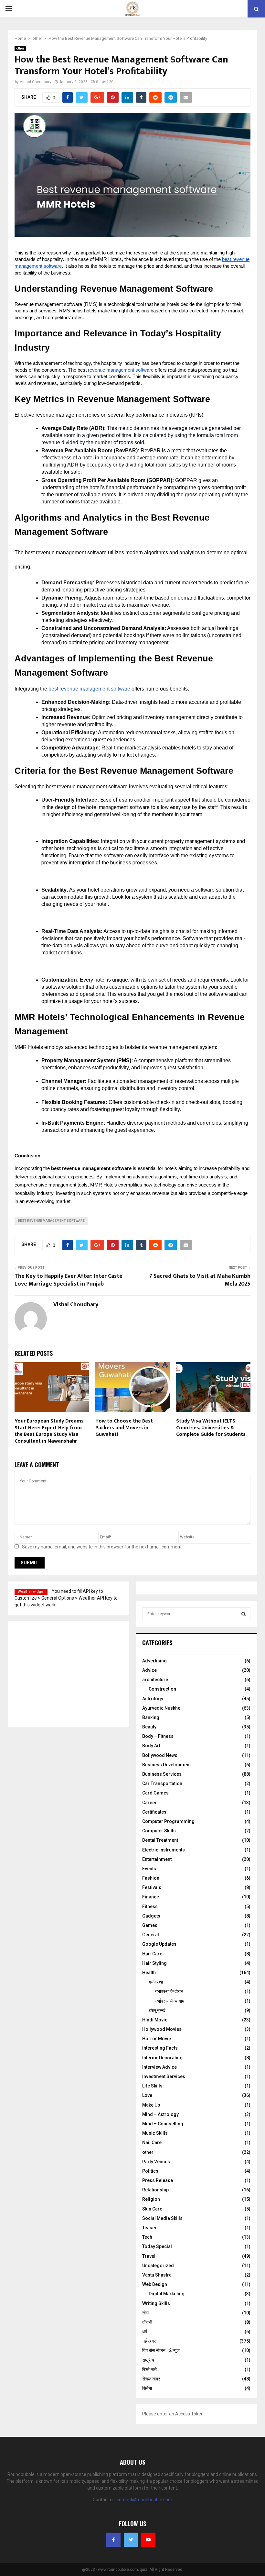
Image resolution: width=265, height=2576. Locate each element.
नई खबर (149, 2341)
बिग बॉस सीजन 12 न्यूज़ (161, 2350)
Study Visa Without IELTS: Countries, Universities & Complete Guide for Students (211, 1428)
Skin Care (152, 2209)
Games (150, 1925)
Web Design (155, 2284)
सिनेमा (147, 2388)
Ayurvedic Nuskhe (161, 1708)
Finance (151, 1897)
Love (147, 2095)
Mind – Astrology (160, 2114)
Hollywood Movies (162, 2029)
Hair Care (152, 1954)
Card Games (155, 1793)
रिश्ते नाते (149, 2369)
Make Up (151, 2105)
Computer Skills (159, 1831)
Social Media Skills (162, 2218)
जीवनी (147, 2322)
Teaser (149, 2228)
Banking (151, 1717)
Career (149, 1803)
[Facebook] (113, 2540)
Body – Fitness (158, 1736)
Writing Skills (156, 2303)
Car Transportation (162, 1783)
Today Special (157, 2246)
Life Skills (152, 2086)
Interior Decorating (162, 2058)
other (20, 48)
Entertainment (157, 1859)
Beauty (149, 1727)
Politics (150, 2171)
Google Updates (159, 1944)
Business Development (166, 1765)
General (151, 1935)
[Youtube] (148, 2540)
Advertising (154, 1661)
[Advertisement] (61, 1673)
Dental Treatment (160, 1840)
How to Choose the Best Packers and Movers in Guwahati (124, 1428)
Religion (151, 2199)
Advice (149, 1670)
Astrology (153, 1699)
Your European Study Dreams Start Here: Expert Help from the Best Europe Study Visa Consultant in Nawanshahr (49, 1431)
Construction (162, 1689)
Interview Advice (159, 2067)
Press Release (158, 2180)
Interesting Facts (160, 2048)
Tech (147, 2237)
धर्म (145, 2332)
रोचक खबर (151, 2379)
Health (149, 1973)
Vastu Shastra (157, 2275)
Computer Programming (168, 1821)
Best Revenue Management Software (51, 1221)
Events (149, 1869)
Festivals (152, 1887)
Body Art (151, 1746)
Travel (149, 2256)
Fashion (151, 1878)
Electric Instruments (164, 1850)
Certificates (154, 1812)
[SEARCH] (244, 1614)
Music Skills (155, 2133)
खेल (145, 2313)
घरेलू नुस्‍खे (157, 2010)
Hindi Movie (155, 2020)
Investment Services (164, 2076)
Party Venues (156, 2162)
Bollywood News (160, 1755)
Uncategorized (158, 2266)
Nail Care (152, 2143)
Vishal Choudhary (36, 82)
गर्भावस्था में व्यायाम (170, 2001)
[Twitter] (131, 2540)
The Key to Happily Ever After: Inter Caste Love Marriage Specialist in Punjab (69, 1280)
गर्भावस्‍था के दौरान (169, 1991)
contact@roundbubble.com (144, 2500)
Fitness (150, 1907)
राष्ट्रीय (148, 2360)
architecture (155, 1680)
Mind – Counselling (163, 2124)
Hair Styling (154, 1963)
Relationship (155, 2190)
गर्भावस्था (156, 1982)
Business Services (162, 1774)
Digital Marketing (167, 2294)
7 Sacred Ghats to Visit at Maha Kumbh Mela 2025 (200, 1280)
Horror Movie (157, 2039)
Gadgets (151, 1916)
